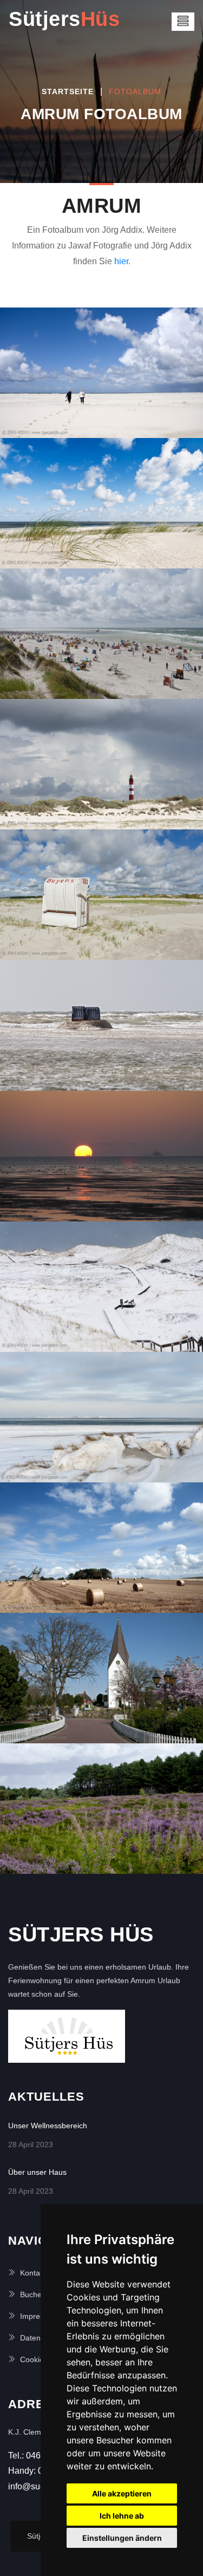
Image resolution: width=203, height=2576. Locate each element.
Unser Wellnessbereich (48, 2126)
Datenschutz (41, 2338)
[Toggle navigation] (183, 22)
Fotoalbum (135, 91)
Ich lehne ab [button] (122, 2516)
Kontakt (33, 2273)
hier (121, 261)
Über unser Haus (37, 2172)
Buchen (33, 2294)
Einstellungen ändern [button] (122, 2538)
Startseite (68, 91)
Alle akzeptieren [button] (122, 2493)
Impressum (39, 2316)
